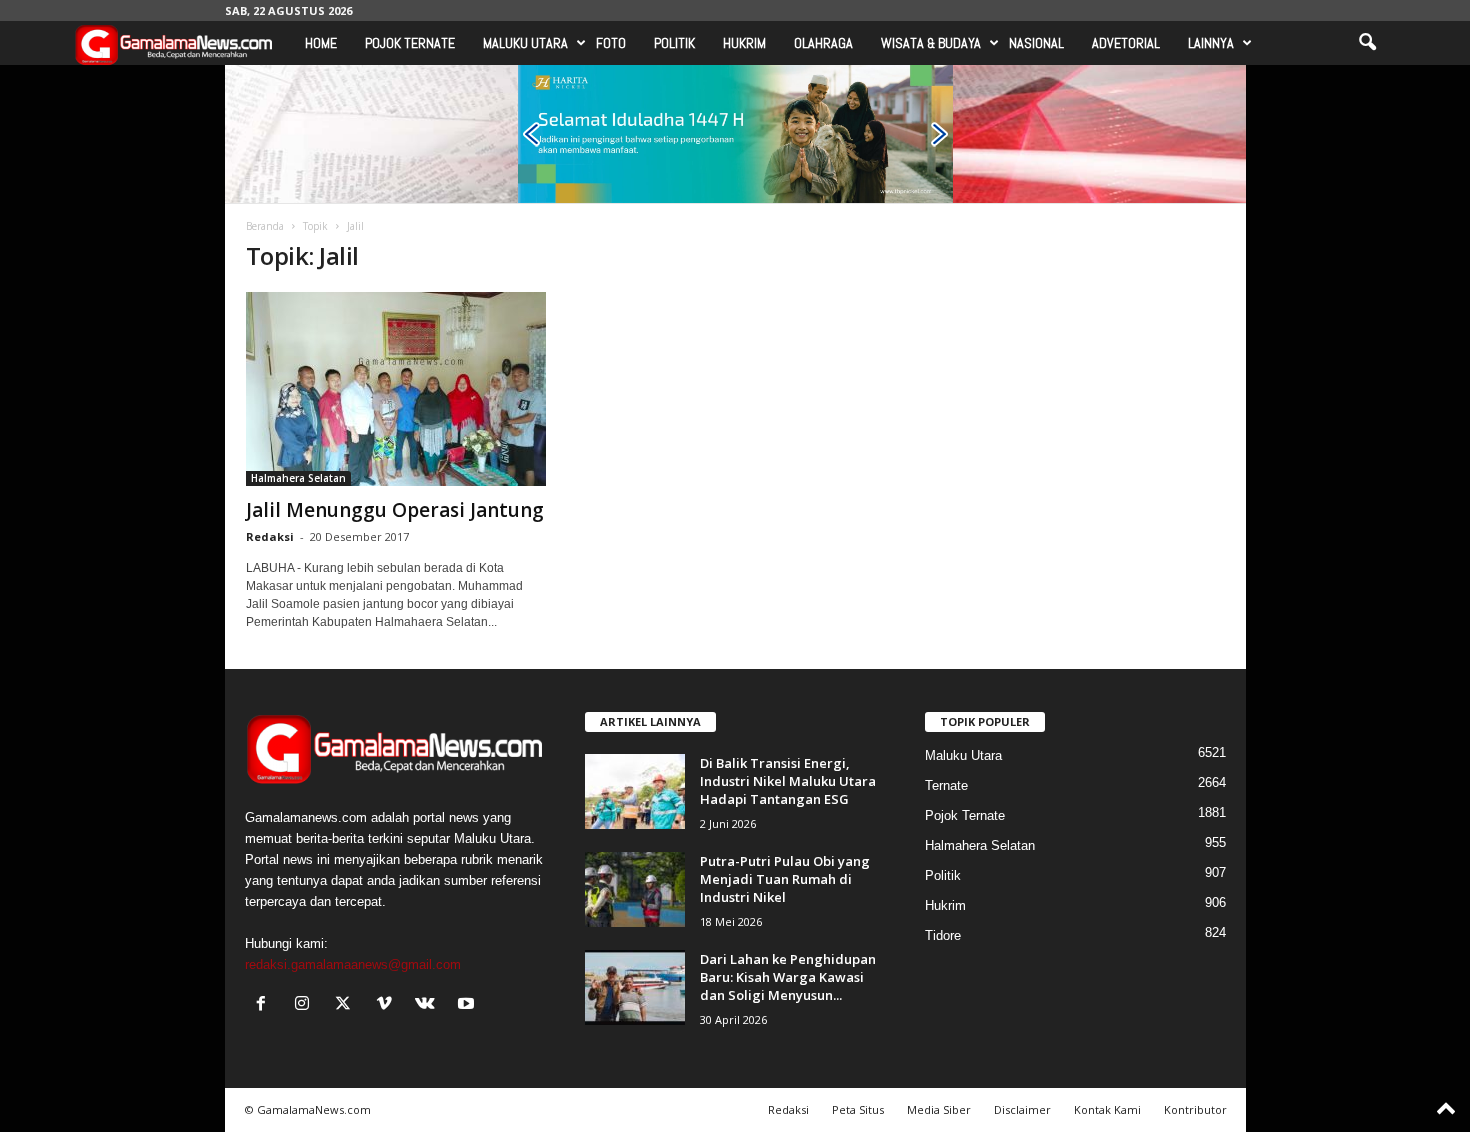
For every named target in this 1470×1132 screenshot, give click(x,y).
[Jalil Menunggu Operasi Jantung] (396, 389)
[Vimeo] (388, 1005)
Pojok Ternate (410, 43)
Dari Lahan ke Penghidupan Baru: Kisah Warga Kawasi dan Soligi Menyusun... (788, 977)
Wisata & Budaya (931, 43)
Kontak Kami (1107, 1109)
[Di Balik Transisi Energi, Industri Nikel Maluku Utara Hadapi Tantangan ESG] (635, 791)
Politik (674, 43)
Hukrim (744, 43)
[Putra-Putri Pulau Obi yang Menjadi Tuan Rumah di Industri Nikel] (635, 889)
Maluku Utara (525, 43)
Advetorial (1126, 43)
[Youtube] (468, 1005)
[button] (1367, 43)
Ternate (946, 785)
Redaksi (270, 536)
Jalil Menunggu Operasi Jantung (395, 510)
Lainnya (1211, 43)
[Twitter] (347, 1005)
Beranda (265, 226)
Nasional (1036, 43)
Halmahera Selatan (298, 478)
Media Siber (939, 1109)
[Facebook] (265, 1005)
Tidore (943, 935)
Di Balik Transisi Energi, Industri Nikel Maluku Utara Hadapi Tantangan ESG (788, 781)
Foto (611, 43)
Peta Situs (858, 1109)
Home (321, 43)
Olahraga (823, 43)
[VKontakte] (429, 1005)
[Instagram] (306, 1005)
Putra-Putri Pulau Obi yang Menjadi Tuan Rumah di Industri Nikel (785, 879)
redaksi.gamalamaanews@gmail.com (353, 964)
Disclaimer (1022, 1109)
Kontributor (1195, 1109)
